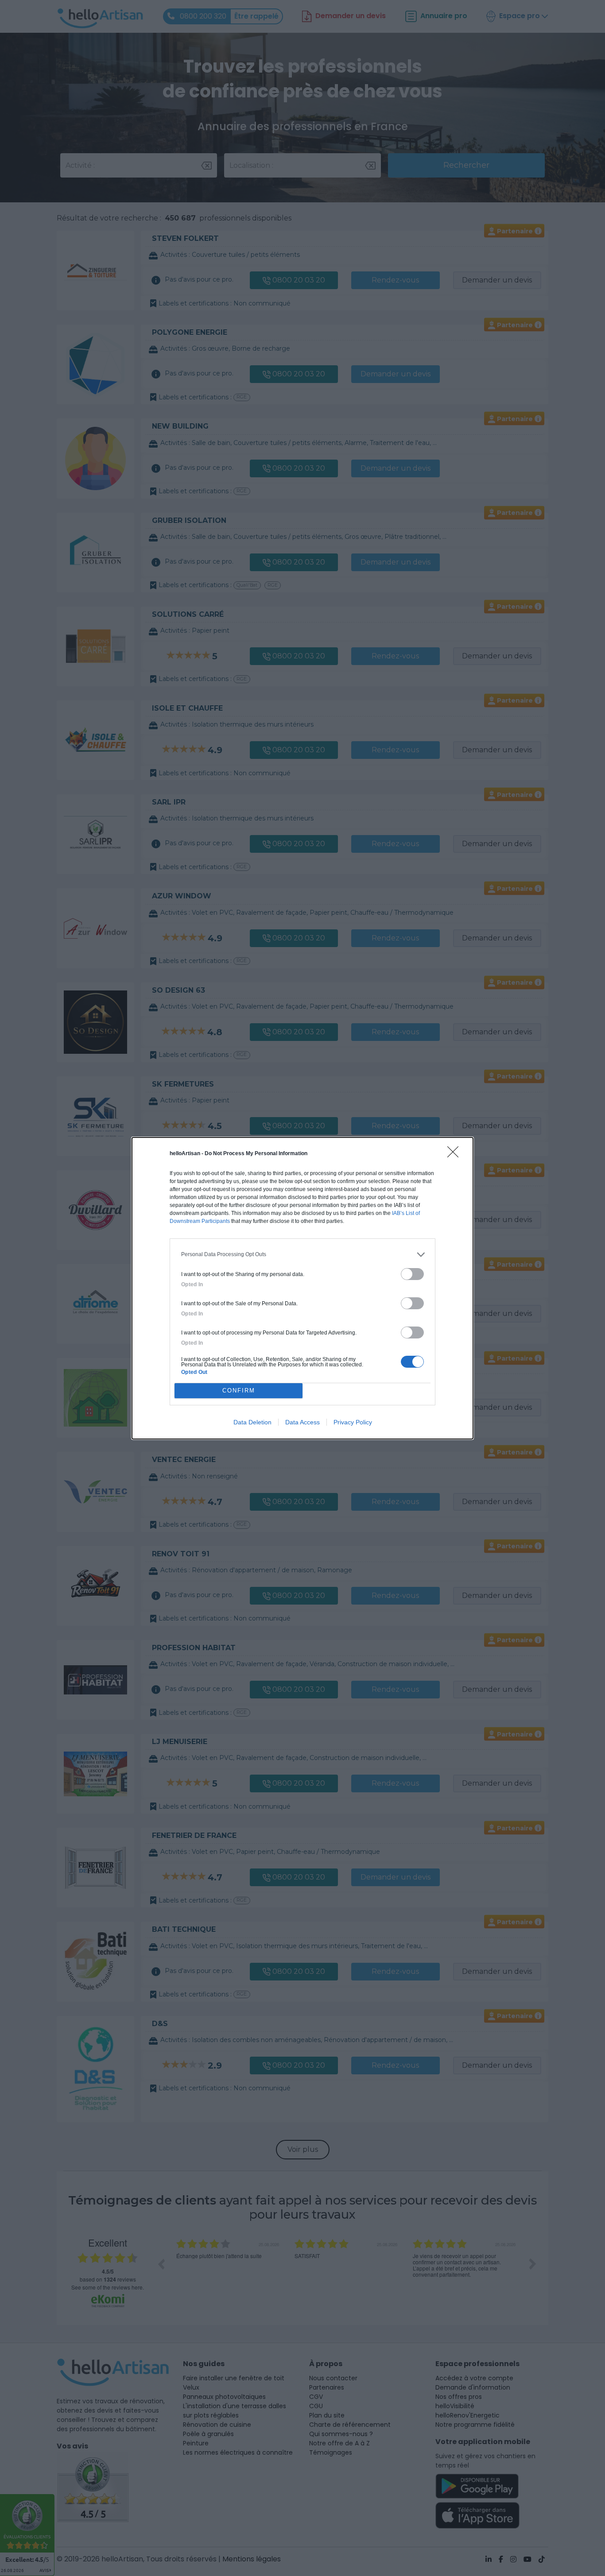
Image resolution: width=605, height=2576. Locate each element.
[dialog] (302, 1288)
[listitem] (302, 1255)
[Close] (456, 1155)
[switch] (412, 1274)
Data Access (302, 1422)
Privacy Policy (353, 1422)
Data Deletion (252, 1422)
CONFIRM (239, 1390)
